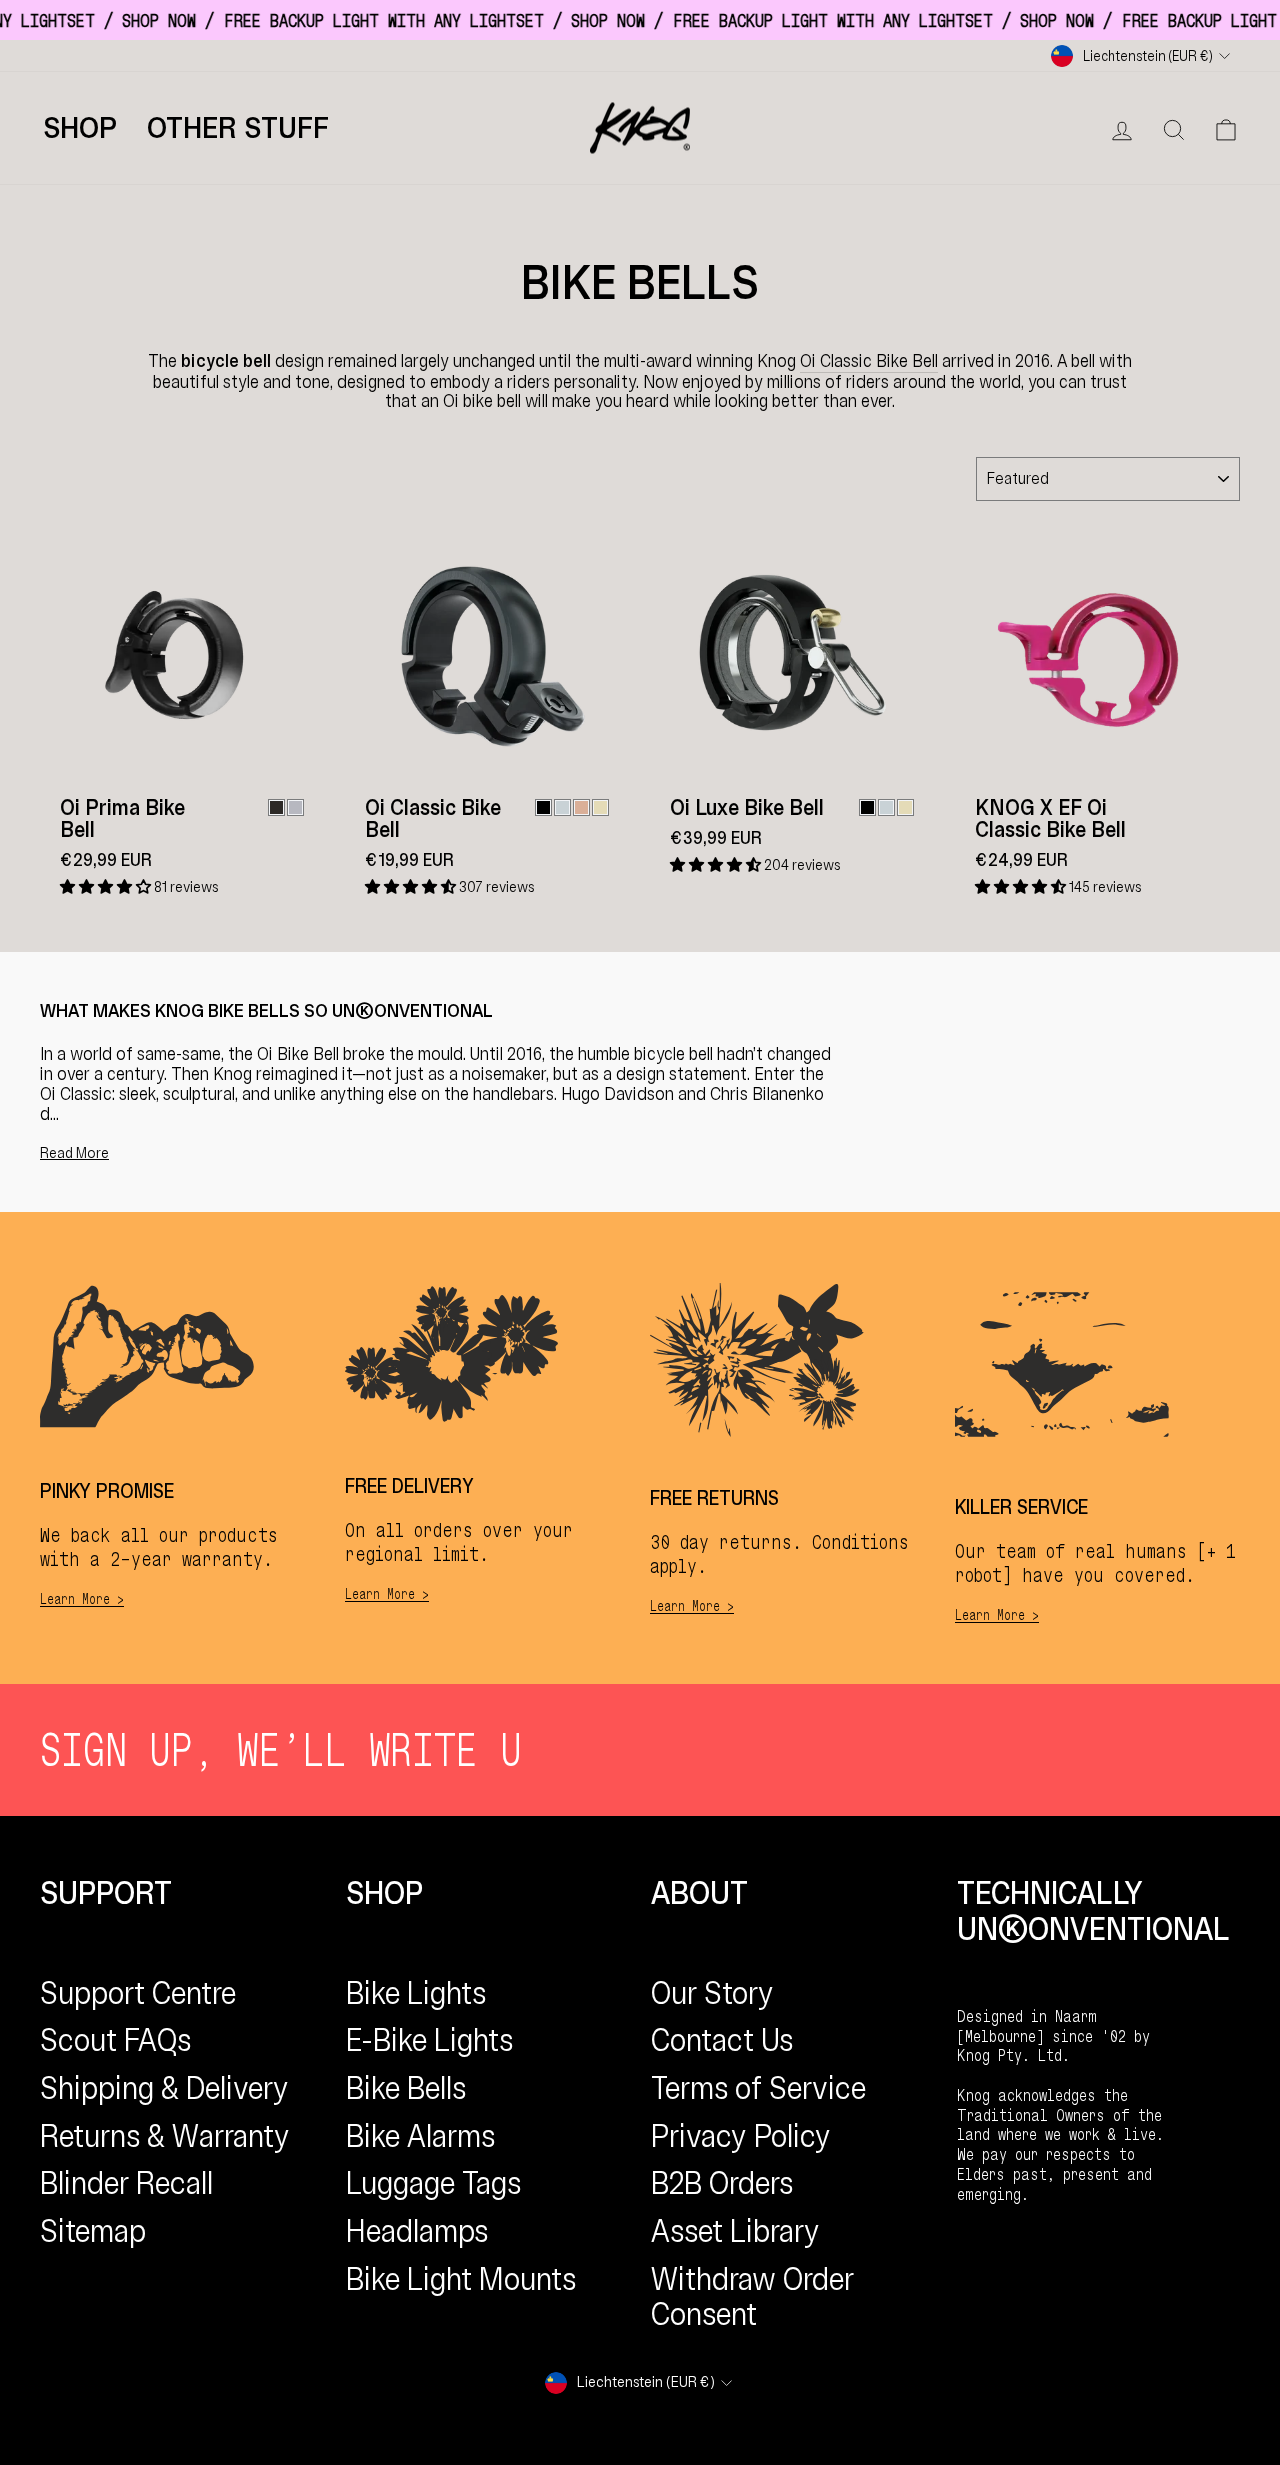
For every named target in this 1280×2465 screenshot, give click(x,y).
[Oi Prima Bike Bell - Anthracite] (276, 807)
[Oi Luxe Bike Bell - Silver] (886, 807)
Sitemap (93, 2231)
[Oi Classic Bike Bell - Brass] (600, 807)
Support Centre (138, 1993)
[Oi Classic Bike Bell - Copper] (581, 807)
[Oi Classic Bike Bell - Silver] (562, 807)
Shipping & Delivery (164, 2088)
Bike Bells (406, 2088)
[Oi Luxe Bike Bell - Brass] (905, 807)
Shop (80, 128)
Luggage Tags (433, 2183)
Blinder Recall (126, 2183)
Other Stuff (238, 128)
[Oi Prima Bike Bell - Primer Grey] (295, 807)
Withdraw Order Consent (752, 2296)
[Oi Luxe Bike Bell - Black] (867, 807)
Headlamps (417, 2231)
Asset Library (735, 2231)
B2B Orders (722, 2183)
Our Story (712, 1993)
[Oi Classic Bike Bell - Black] (543, 807)
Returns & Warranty (165, 2136)
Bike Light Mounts (461, 2279)
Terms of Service (758, 2088)
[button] (107, 887)
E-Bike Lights (429, 2040)
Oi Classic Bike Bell (869, 362)
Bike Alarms (420, 2136)
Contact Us (722, 2040)
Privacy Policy (741, 2136)
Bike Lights (416, 1993)
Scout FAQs (115, 2040)
